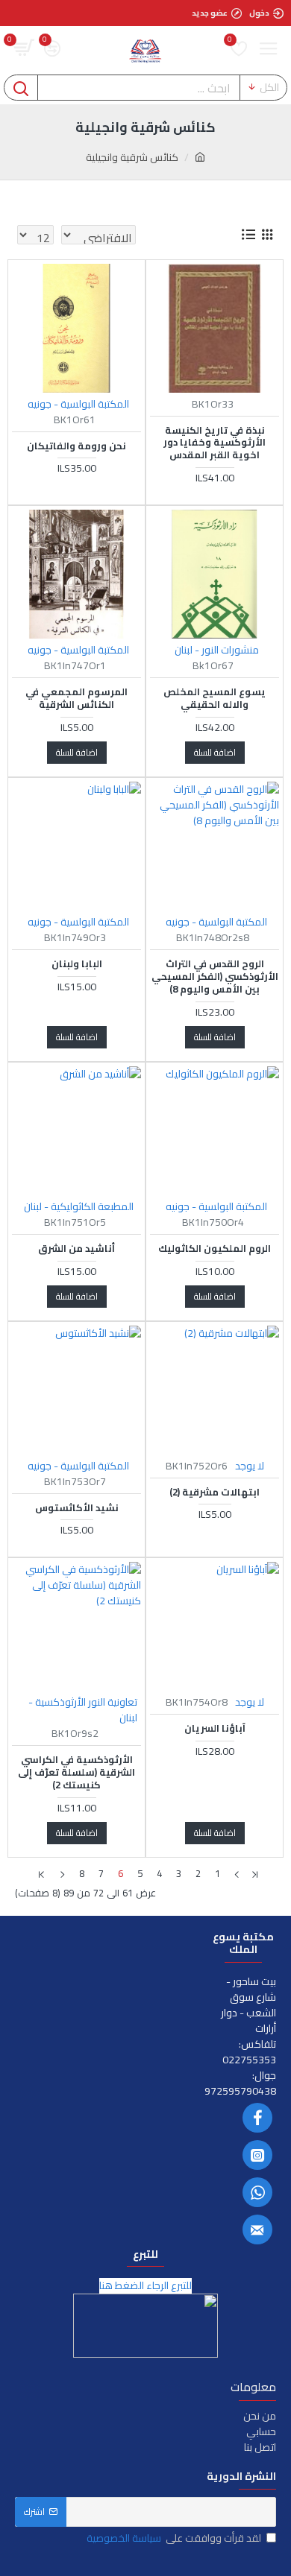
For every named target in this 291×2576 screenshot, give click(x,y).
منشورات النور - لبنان (217, 650)
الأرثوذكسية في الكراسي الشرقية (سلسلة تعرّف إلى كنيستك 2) (76, 1772)
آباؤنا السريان (215, 1728)
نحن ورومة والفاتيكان (76, 446)
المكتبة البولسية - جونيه (78, 404)
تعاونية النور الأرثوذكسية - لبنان (83, 1710)
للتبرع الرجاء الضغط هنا (145, 2286)
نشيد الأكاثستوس (77, 1508)
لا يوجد (250, 1466)
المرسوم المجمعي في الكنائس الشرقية (76, 698)
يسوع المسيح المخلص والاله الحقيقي (215, 698)
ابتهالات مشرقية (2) (215, 1492)
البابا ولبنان (77, 964)
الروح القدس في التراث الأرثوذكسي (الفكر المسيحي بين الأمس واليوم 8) (215, 977)
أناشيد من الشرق (76, 1249)
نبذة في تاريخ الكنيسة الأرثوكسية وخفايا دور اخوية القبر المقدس (215, 443)
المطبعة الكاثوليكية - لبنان (79, 1207)
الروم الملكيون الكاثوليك (215, 1249)
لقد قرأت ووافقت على (174, 2538)
